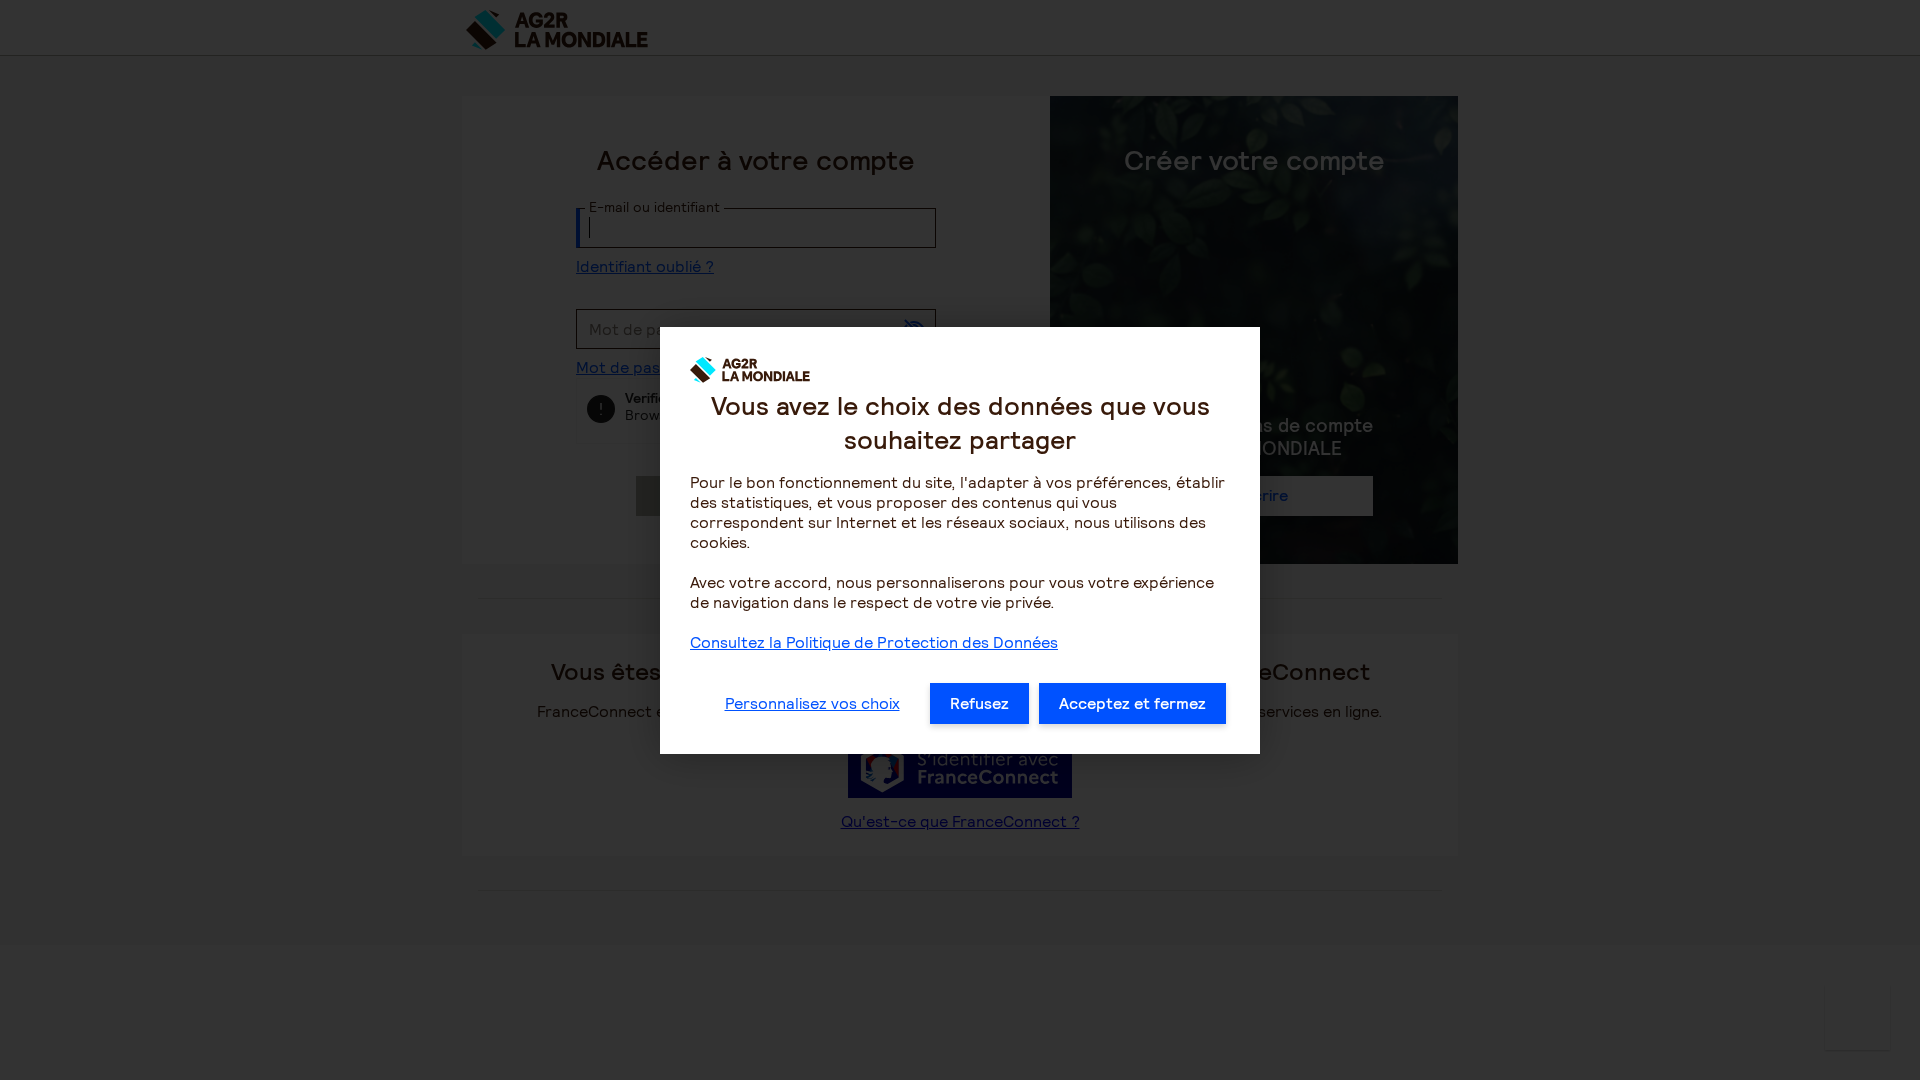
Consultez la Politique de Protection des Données (874, 642)
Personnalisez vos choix (812, 703)
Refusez (979, 703)
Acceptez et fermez (1132, 703)
